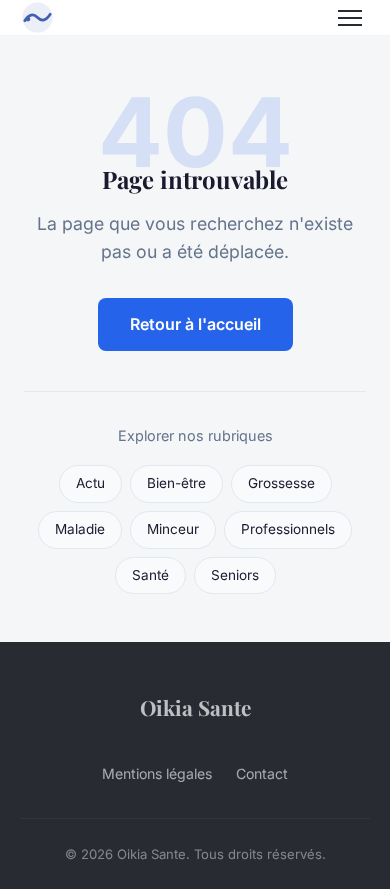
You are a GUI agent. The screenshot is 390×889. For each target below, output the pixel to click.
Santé (150, 575)
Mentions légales (157, 773)
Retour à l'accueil (195, 324)
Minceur (173, 529)
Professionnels (288, 529)
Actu (90, 483)
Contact (262, 773)
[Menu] (350, 18)
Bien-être (176, 483)
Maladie (80, 529)
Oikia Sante (195, 707)
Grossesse (281, 483)
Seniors (235, 575)
